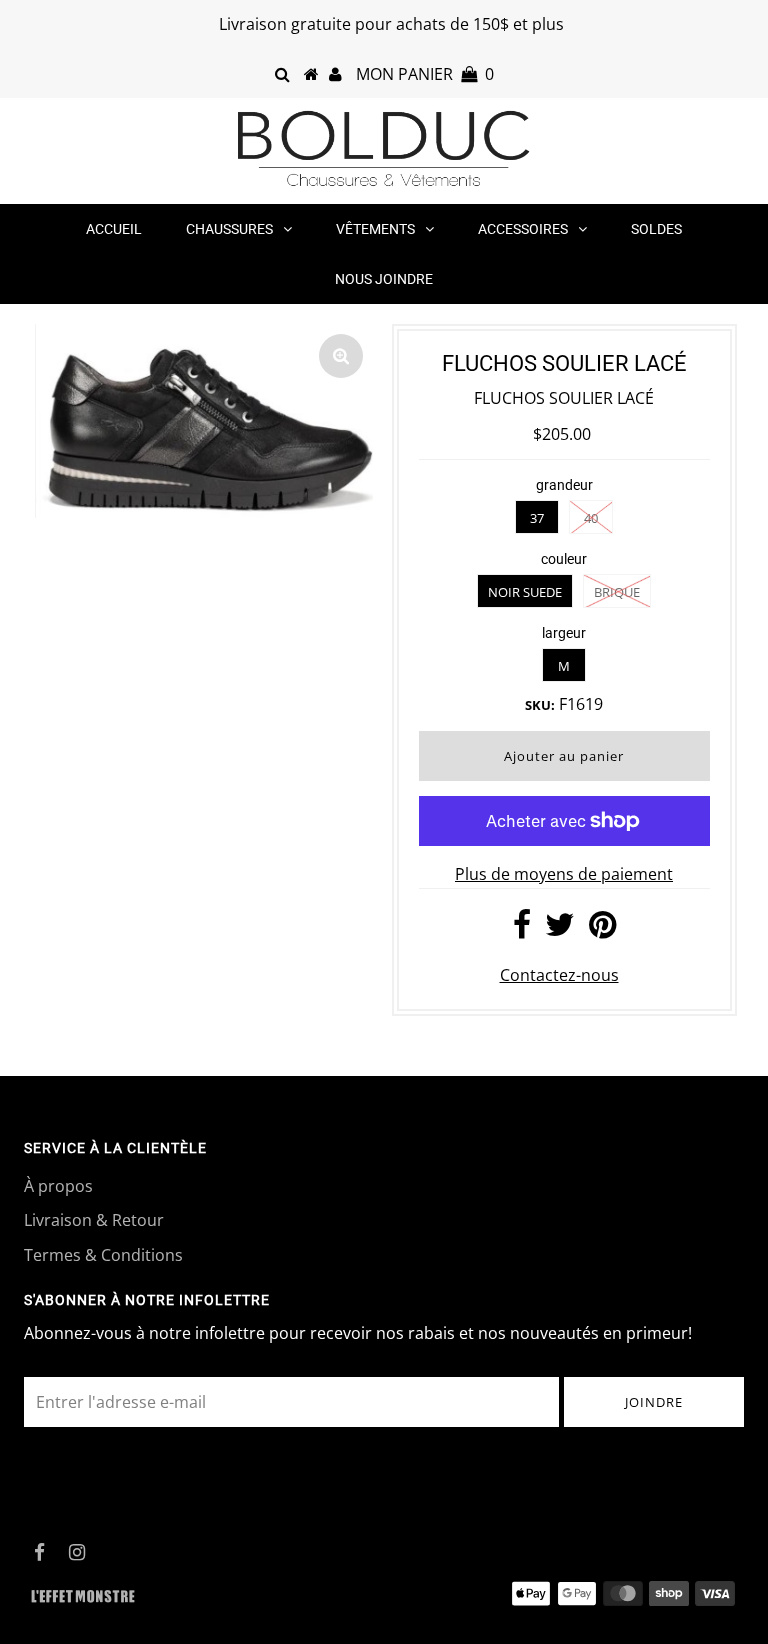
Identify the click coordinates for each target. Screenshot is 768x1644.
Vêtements (375, 229)
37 (537, 518)
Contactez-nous (559, 975)
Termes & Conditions (103, 1255)
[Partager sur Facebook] (522, 930)
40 (591, 518)
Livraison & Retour (94, 1220)
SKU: (540, 705)
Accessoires (523, 229)
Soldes (656, 229)
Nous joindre (384, 279)
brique (617, 592)
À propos (58, 1186)
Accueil (114, 229)
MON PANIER (425, 74)
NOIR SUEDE (525, 592)
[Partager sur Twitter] (560, 930)
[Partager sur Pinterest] (602, 930)
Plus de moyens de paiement (564, 874)
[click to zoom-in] (341, 356)
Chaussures (229, 229)
